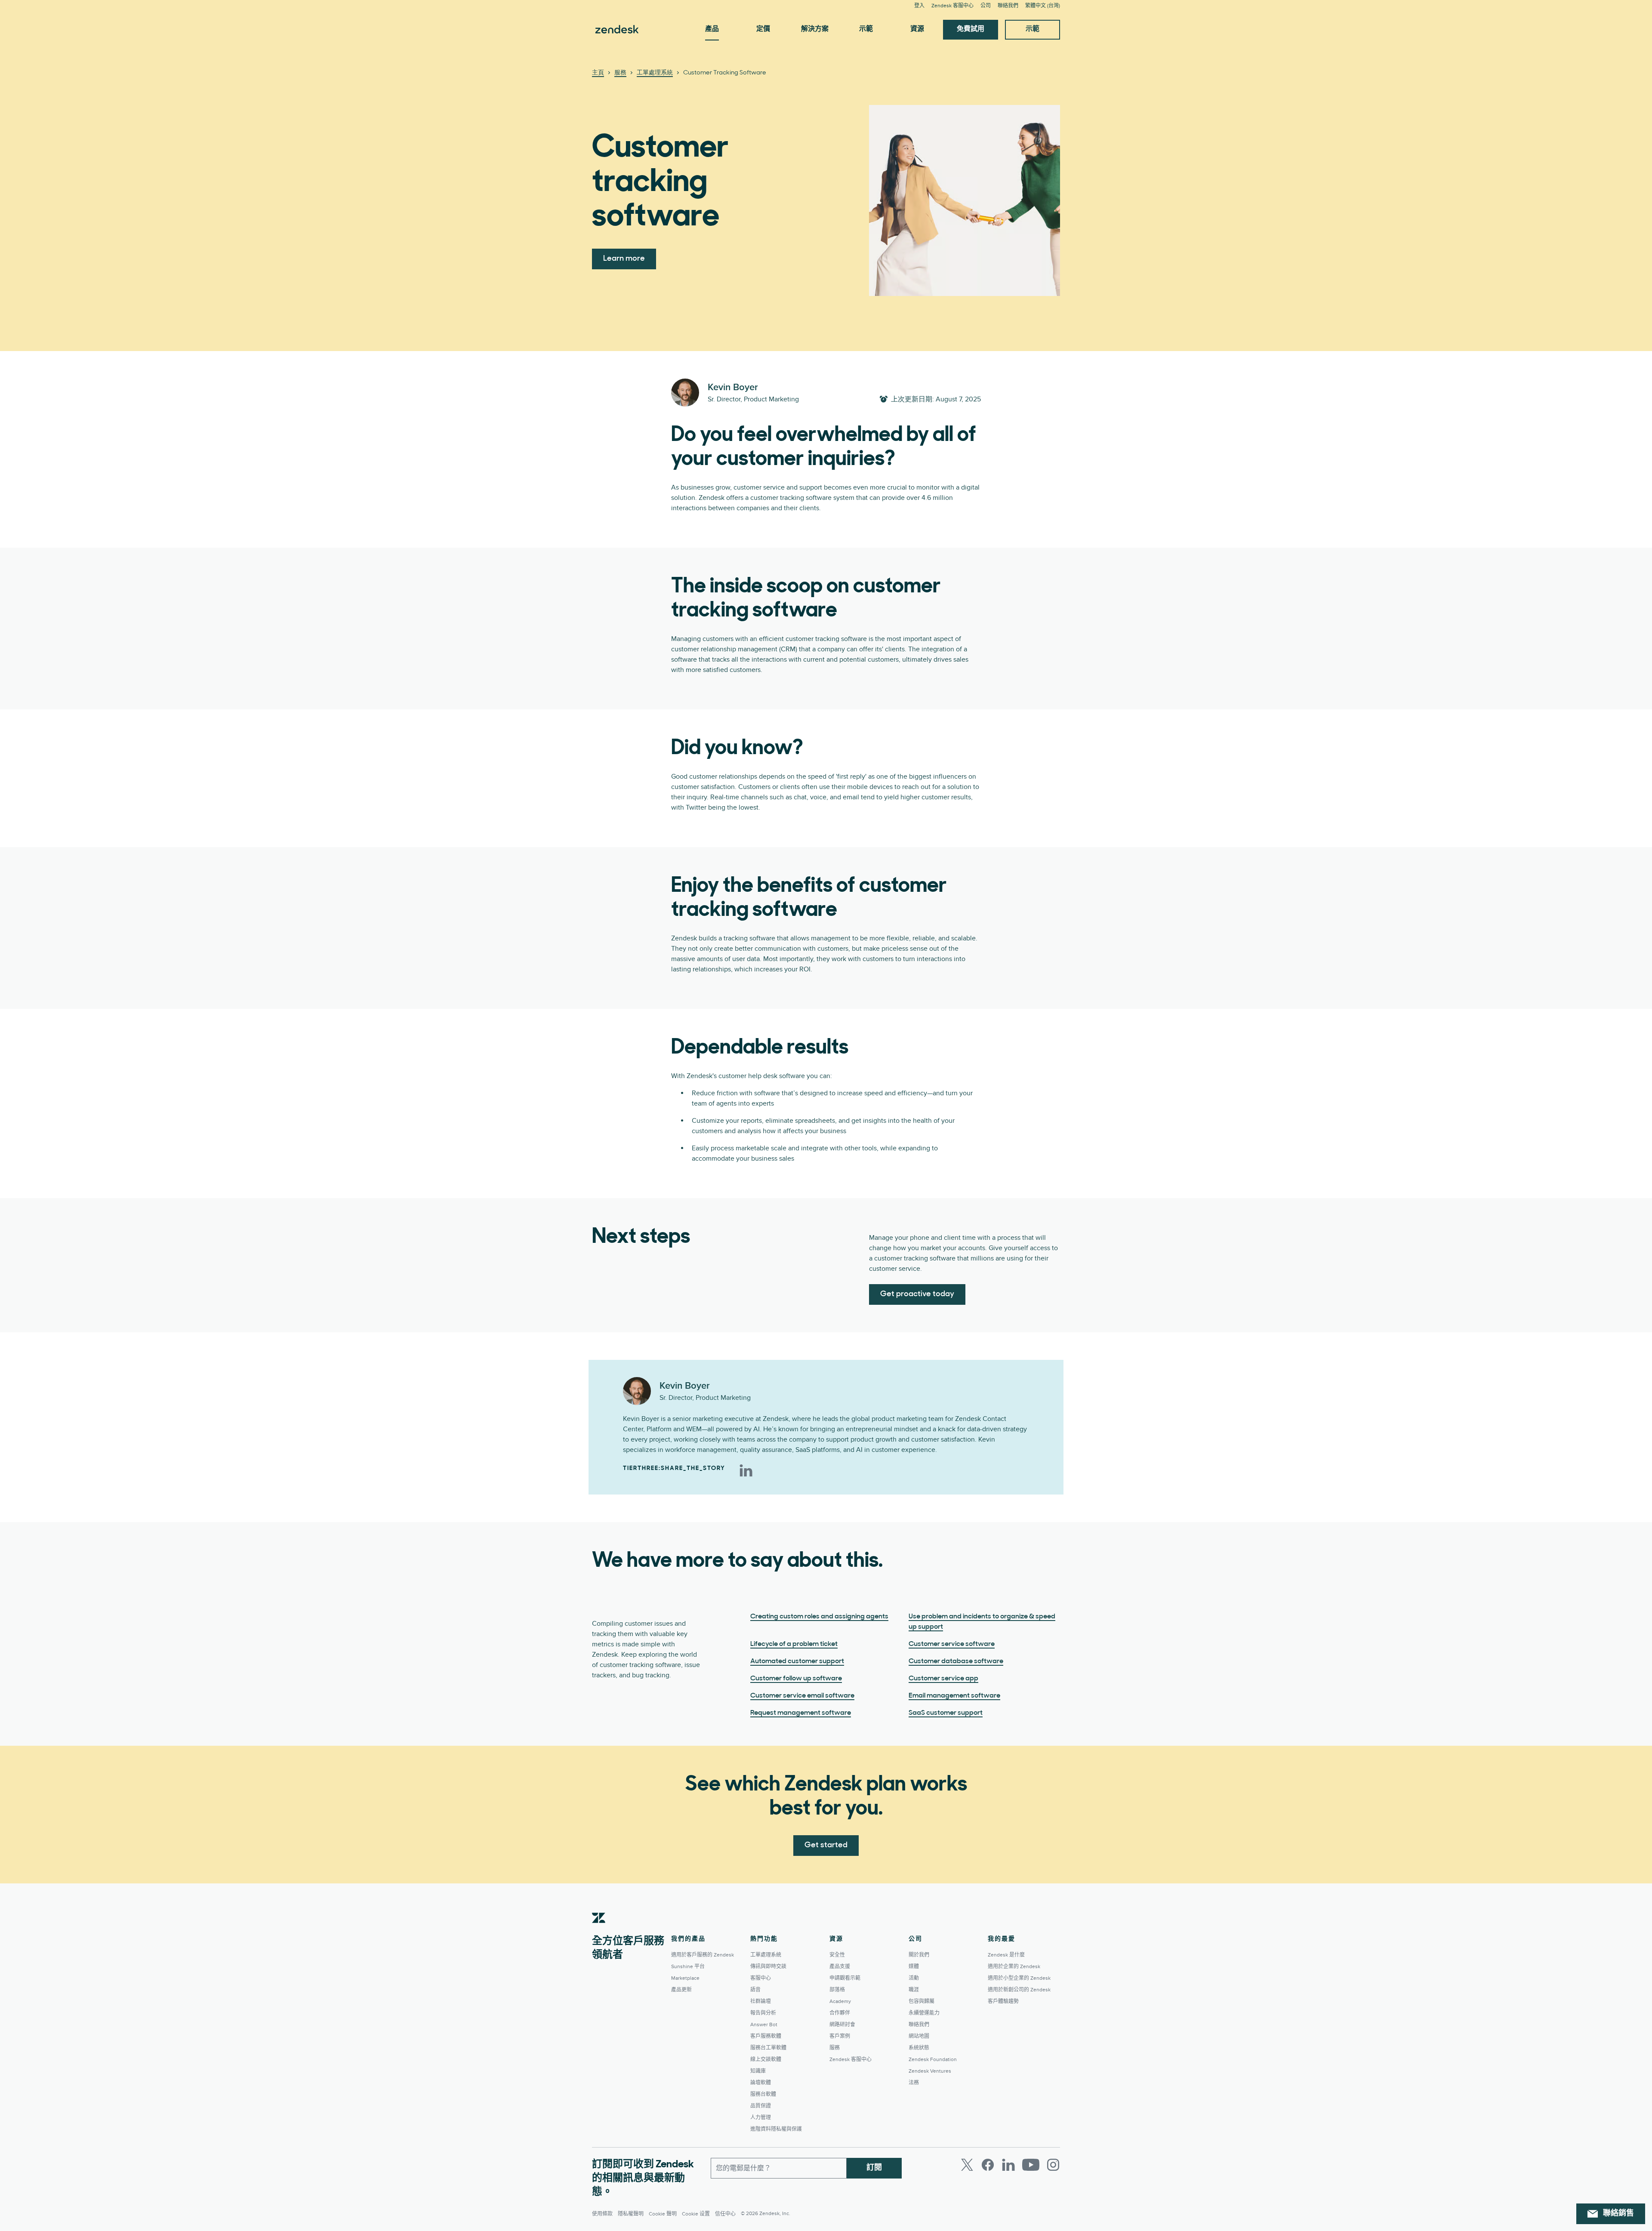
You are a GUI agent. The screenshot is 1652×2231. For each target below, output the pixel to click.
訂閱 (874, 2168)
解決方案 (815, 29)
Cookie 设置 (696, 2214)
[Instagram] (1053, 2165)
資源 (917, 29)
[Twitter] (967, 2165)
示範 (866, 29)
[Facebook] (988, 2165)
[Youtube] (1031, 2165)
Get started (826, 1846)
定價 (763, 29)
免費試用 (971, 29)
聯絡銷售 (1618, 2214)
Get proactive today (917, 1294)
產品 (712, 29)
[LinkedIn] (746, 1470)
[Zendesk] (599, 1931)
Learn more (624, 259)
